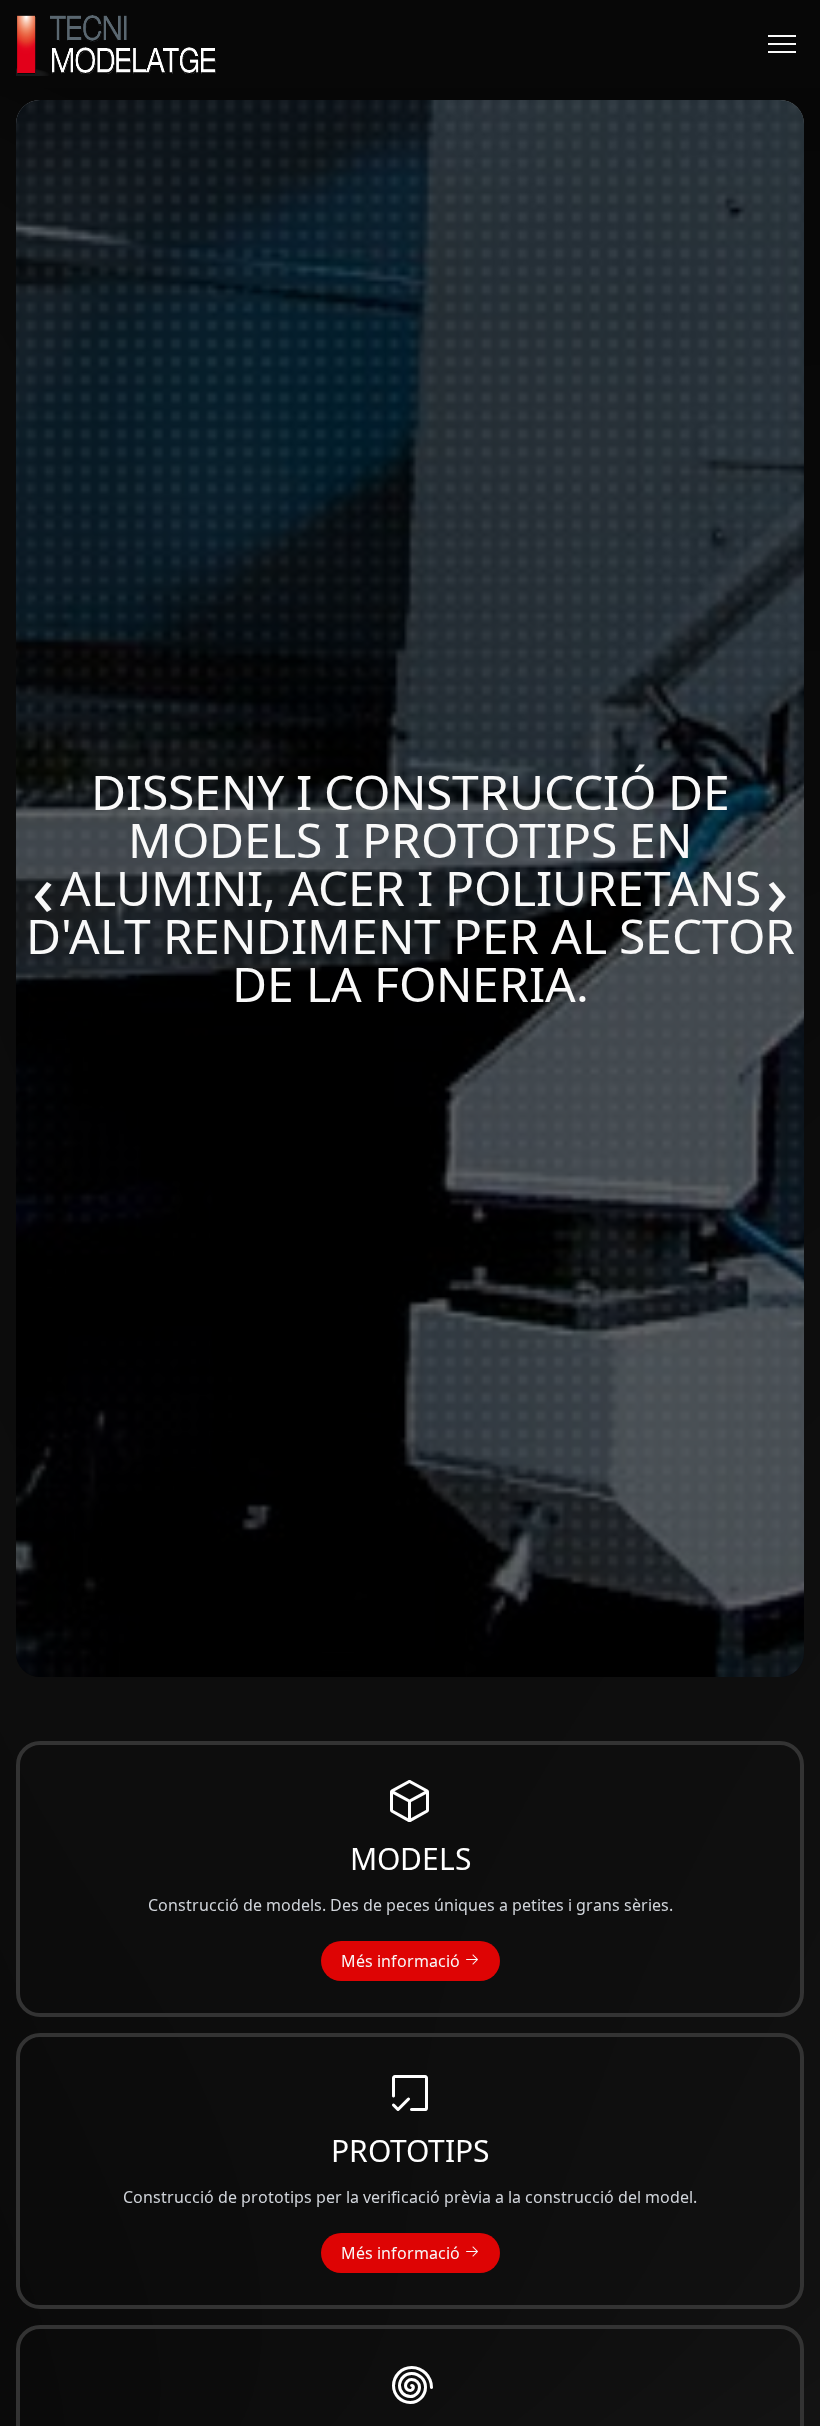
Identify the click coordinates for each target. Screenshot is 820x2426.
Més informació (402, 1961)
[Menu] (782, 44)
